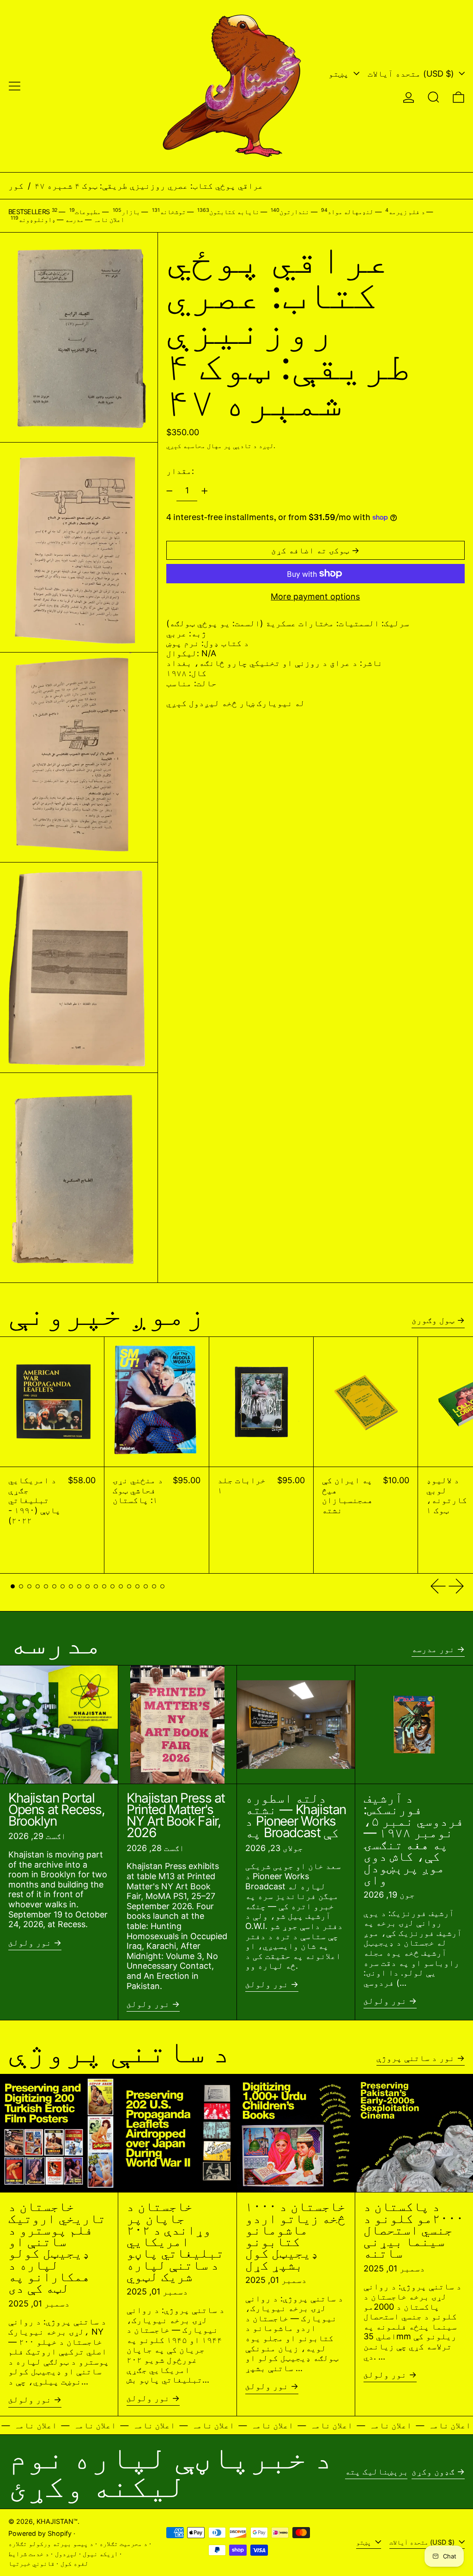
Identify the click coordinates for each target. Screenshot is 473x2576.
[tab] (13, 1586)
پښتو (340, 74)
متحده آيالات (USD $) (412, 74)
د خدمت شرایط (29, 2554)
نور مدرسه (433, 1649)
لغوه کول (74, 2563)
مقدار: (180, 471)
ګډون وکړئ (433, 2471)
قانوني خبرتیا (31, 2563)
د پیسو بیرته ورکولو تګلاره (51, 2543)
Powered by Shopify (40, 2533)
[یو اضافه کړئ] (205, 491)
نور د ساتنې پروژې (415, 2058)
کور (16, 186)
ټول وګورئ (433, 1320)
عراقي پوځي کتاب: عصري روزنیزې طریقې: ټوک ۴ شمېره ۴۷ (149, 186)
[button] (434, 97)
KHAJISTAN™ (57, 2521)
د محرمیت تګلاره (123, 2543)
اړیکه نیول (100, 2554)
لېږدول (66, 2554)
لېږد (266, 446)
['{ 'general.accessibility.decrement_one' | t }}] (170, 491)
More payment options (315, 596)
